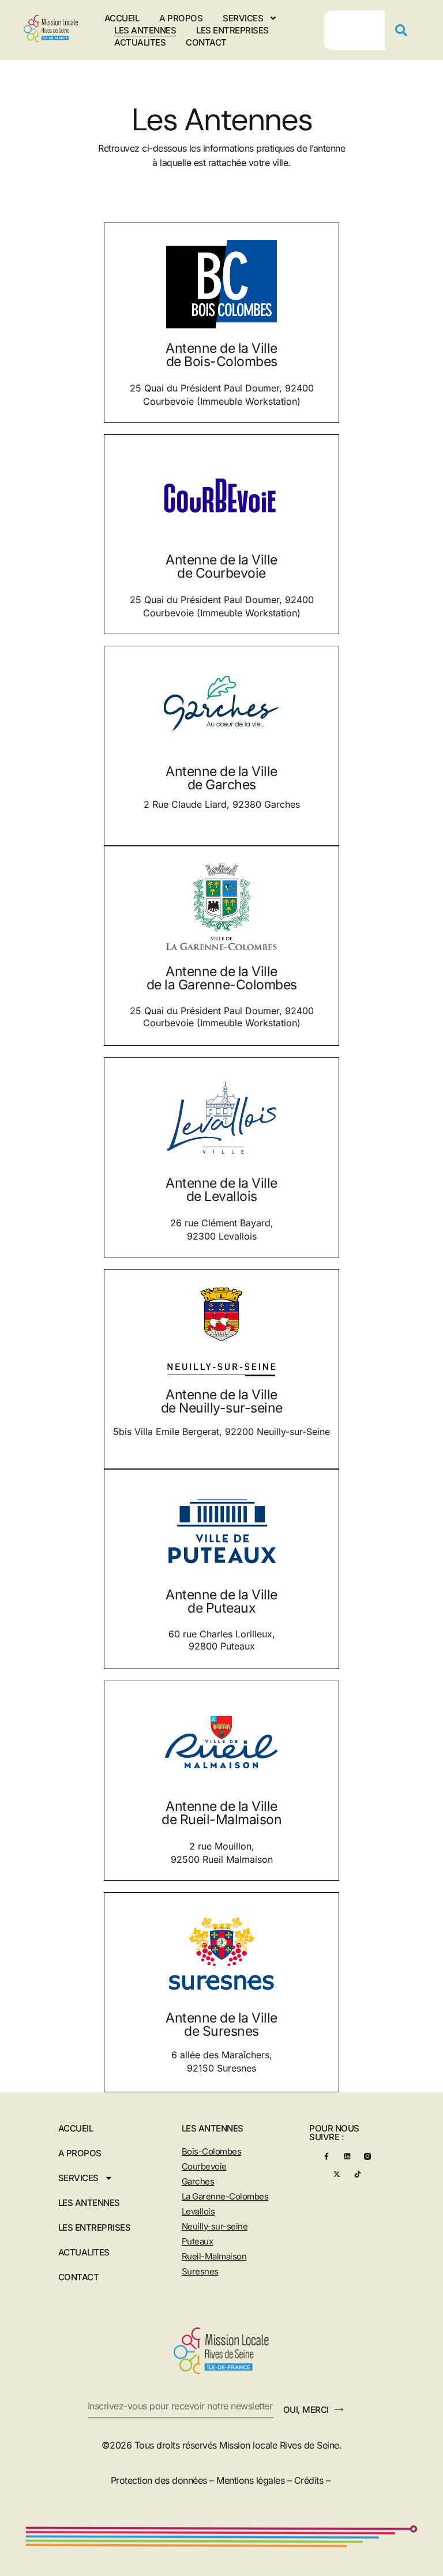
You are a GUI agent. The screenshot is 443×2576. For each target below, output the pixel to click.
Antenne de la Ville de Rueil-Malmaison (221, 1813)
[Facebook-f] (326, 2156)
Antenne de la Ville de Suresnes (221, 2025)
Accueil (122, 18)
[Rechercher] (406, 30)
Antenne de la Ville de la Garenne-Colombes (222, 978)
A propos (181, 18)
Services (243, 18)
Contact (206, 42)
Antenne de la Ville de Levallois (221, 1190)
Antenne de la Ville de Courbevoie (221, 566)
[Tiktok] (357, 2174)
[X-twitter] (337, 2174)
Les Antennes (145, 30)
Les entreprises (232, 30)
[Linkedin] (347, 2156)
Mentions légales (250, 2480)
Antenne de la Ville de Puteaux (221, 1601)
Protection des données (159, 2480)
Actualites (140, 42)
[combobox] (354, 30)
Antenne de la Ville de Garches (221, 778)
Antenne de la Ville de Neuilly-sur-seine (222, 1401)
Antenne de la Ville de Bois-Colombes (221, 355)
